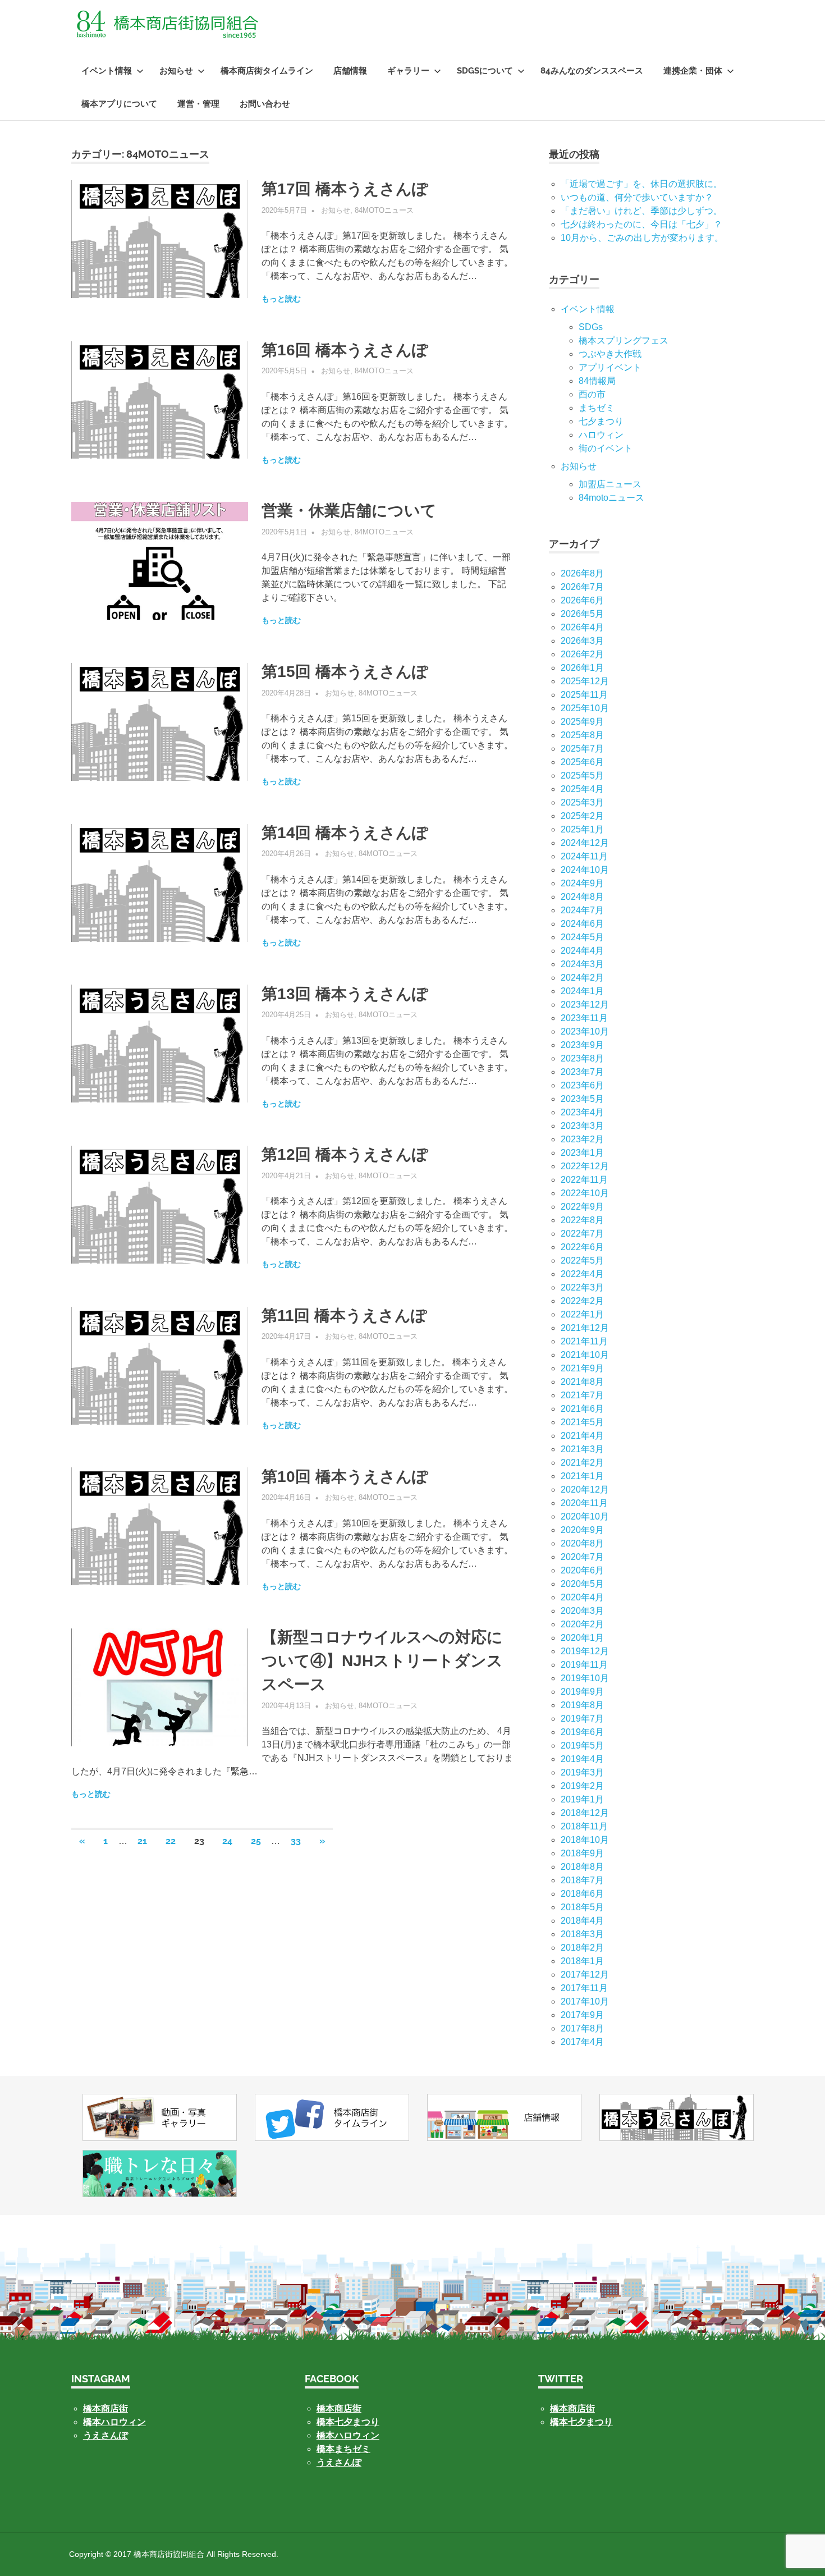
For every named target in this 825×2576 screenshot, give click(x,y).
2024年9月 (582, 883)
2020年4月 (582, 1597)
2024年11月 (584, 856)
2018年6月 (582, 1894)
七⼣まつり (601, 421)
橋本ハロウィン (114, 2422)
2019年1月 (582, 1799)
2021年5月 (582, 1422)
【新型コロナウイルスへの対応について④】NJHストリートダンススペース (382, 1661)
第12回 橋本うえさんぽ (345, 1154)
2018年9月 (582, 1853)
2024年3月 (582, 964)
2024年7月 (582, 910)
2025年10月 (585, 708)
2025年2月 (582, 816)
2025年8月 (582, 735)
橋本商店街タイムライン (267, 71)
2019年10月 (585, 1678)
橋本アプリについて (119, 104)
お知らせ (176, 71)
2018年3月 (582, 1934)
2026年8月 (582, 573)
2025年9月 (582, 722)
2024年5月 (582, 937)
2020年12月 (585, 1490)
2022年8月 (582, 1220)
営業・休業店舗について (349, 511)
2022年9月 (582, 1207)
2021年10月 (585, 1355)
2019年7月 (582, 1719)
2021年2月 (582, 1463)
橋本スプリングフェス (624, 340)
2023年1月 (582, 1153)
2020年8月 (582, 1543)
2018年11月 (584, 1826)
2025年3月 (582, 802)
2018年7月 (582, 1880)
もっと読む (281, 299)
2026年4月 (582, 627)
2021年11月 (584, 1341)
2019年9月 (582, 1692)
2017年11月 (584, 1988)
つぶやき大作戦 (610, 354)
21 (142, 1841)
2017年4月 (582, 2042)
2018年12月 (585, 1813)
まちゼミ (597, 408)
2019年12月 (585, 1651)
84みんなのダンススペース (592, 71)
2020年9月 (582, 1530)
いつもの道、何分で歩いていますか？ (637, 197)
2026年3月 (582, 641)
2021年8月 (582, 1382)
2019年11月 (584, 1665)
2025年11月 (584, 695)
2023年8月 (582, 1058)
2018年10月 (585, 1840)
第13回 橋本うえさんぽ (345, 994)
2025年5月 (582, 775)
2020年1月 (582, 1638)
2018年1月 (582, 1961)
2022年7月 (582, 1234)
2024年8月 (582, 897)
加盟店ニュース (610, 484)
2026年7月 (582, 587)
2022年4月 (582, 1274)
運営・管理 (198, 104)
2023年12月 (585, 1005)
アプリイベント (610, 367)
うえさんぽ (106, 2435)
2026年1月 (582, 668)
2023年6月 (582, 1085)
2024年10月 (585, 870)
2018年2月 (582, 1948)
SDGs (591, 327)
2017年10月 (585, 2001)
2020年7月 (582, 1557)
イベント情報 (107, 71)
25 (256, 1841)
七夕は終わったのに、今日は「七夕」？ (641, 224)
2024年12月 (585, 843)
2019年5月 (582, 1745)
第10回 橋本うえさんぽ (345, 1477)
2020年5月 (582, 1584)
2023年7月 (582, 1072)
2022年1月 (582, 1314)
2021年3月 (582, 1449)
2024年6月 (582, 924)
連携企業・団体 (693, 71)
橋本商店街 (339, 2408)
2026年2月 (582, 654)
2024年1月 (582, 991)
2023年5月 (582, 1099)
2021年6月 (582, 1409)
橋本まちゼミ (343, 2449)
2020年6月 (582, 1570)
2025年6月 (582, 762)
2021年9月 (582, 1368)
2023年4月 (582, 1112)
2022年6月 (582, 1247)
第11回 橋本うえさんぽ (344, 1316)
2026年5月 (582, 614)
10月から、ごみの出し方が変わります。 (642, 238)
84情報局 (597, 381)
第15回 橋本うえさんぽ (345, 672)
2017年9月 (582, 2015)
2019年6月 (582, 1732)
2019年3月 (582, 1772)
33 (296, 1841)
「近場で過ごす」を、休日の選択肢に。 (641, 184)
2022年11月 (584, 1180)
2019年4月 (582, 1759)
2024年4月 (582, 951)
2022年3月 (582, 1287)
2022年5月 (582, 1260)
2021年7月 (582, 1395)
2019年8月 (582, 1705)
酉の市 (592, 394)
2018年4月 (582, 1921)
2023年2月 (582, 1139)
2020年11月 (584, 1503)
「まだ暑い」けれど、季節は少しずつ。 (641, 211)
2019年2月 (582, 1786)
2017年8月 (582, 2028)
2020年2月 (582, 1624)
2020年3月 (582, 1611)
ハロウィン (601, 435)
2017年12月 (585, 1975)
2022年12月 (585, 1166)
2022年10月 (585, 1193)
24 (227, 1841)
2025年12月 (585, 681)
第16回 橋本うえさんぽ (345, 350)
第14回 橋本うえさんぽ (345, 833)
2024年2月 (582, 978)
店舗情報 (350, 71)
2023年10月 (585, 1031)
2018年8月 (582, 1867)
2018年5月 (582, 1907)
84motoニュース (384, 210)
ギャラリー (408, 71)
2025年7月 (582, 749)
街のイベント (606, 448)
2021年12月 (585, 1328)
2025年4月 (582, 789)
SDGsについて (485, 71)
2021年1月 (582, 1476)
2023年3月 (582, 1126)
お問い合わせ (265, 104)
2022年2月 (582, 1301)
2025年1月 (582, 829)
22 (171, 1841)
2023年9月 (582, 1045)
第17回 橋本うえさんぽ (345, 189)
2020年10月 (585, 1516)
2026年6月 (582, 600)
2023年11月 (584, 1018)
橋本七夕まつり (348, 2422)
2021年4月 (582, 1436)
